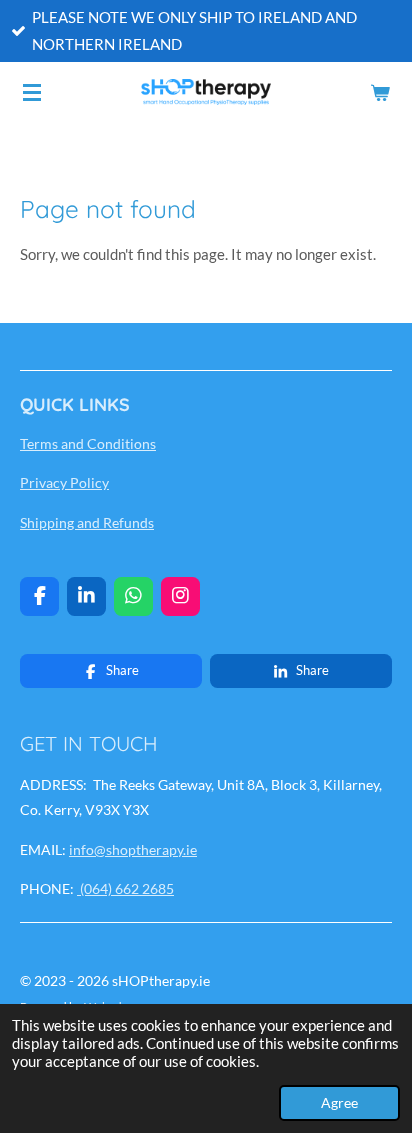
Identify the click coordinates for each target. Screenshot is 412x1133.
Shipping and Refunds (87, 522)
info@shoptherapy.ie (133, 849)
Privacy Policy (64, 482)
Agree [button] (339, 1103)
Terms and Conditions (88, 443)
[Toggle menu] (32, 92)
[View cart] (380, 92)
